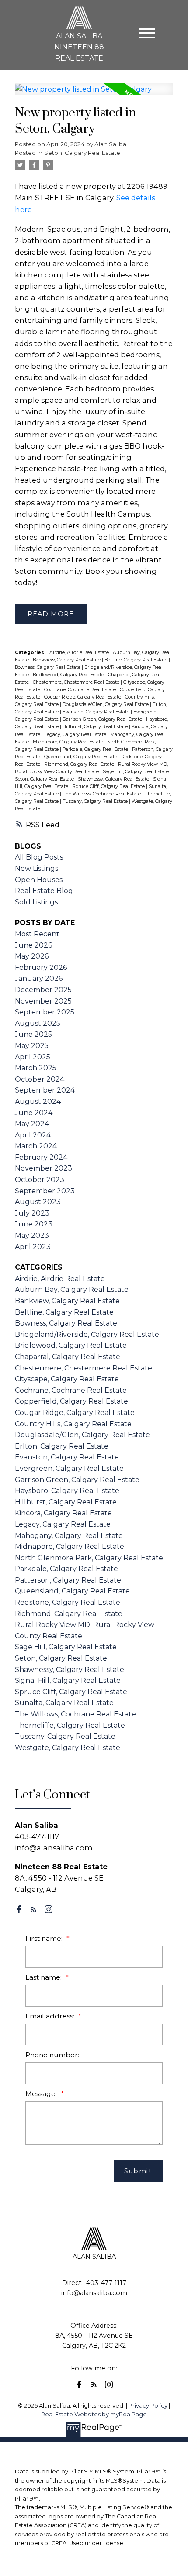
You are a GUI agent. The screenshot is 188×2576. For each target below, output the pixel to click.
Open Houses (39, 880)
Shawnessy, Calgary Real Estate (114, 779)
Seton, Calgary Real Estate (82, 153)
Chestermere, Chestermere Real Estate (77, 682)
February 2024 (41, 1157)
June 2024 (34, 1113)
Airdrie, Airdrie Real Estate (80, 653)
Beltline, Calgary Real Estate (137, 660)
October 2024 (40, 1079)
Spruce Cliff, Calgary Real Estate (109, 786)
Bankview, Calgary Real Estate (67, 660)
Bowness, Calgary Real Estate (48, 667)
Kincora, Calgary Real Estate (63, 1513)
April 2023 (33, 1247)
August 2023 (38, 1202)
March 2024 (36, 1146)
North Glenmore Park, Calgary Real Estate (89, 1558)
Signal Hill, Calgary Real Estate (68, 1680)
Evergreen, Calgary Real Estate (69, 1468)
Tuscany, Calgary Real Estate (96, 801)
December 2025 (43, 990)
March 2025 (36, 1068)
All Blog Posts (39, 857)
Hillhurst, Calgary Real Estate (96, 727)
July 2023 (32, 1213)
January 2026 (39, 978)
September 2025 (45, 1012)
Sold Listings (36, 902)
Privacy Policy (148, 2406)
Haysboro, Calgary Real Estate (67, 1491)
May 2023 (32, 1235)
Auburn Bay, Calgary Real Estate (72, 1290)
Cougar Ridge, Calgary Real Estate (83, 697)
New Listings (37, 868)
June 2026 (33, 945)
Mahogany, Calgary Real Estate (69, 1536)
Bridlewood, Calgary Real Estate (69, 675)
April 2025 (33, 1057)
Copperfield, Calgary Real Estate (71, 1401)
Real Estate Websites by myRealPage (94, 2414)
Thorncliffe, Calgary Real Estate (70, 1725)
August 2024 (38, 1101)
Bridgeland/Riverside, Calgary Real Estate (87, 1334)
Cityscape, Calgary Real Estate (67, 1379)
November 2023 (44, 1168)
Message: (42, 2094)
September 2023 (45, 1191)
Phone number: (52, 2055)
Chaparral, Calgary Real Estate (68, 1357)
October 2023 (40, 1180)
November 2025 (43, 1001)
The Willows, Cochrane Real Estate (102, 794)
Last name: (44, 1977)
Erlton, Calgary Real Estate (62, 1446)
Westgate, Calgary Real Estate (68, 1748)
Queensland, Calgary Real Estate (81, 757)
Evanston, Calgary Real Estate (97, 712)
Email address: (51, 2016)
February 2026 (41, 968)
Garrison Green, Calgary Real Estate (103, 719)
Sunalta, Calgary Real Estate (64, 1703)
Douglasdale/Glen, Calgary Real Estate (106, 704)
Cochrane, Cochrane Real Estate (81, 690)
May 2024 (32, 1124)
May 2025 (32, 1046)
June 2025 (33, 1034)
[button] (19, 1909)
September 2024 (45, 1090)
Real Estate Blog (44, 891)
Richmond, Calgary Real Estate (80, 764)
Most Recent (37, 934)
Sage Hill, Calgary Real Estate (136, 772)
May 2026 (32, 956)
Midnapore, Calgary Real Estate (69, 742)
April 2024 (33, 1135)
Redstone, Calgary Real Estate (68, 1602)
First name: (45, 1938)
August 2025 (38, 1023)
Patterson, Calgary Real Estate (68, 1580)
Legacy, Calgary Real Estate (76, 735)
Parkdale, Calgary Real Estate (96, 749)
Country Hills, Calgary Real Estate (73, 1424)
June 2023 (34, 1224)
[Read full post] (94, 94)
